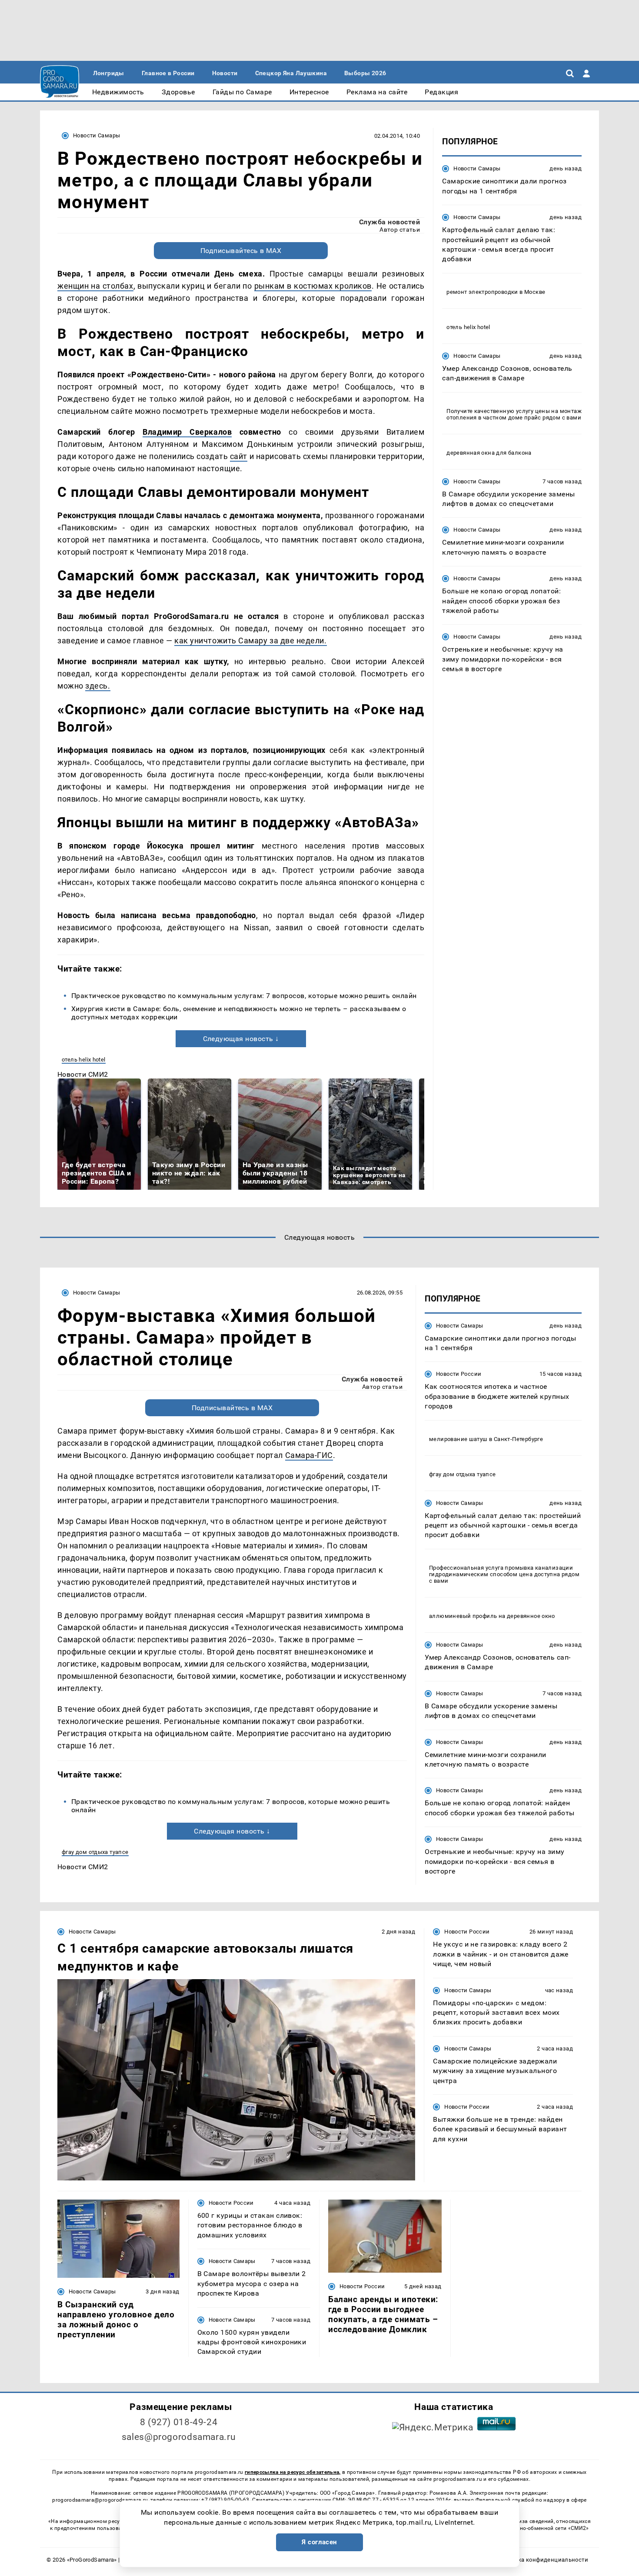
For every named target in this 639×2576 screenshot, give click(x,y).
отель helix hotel (84, 1060)
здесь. (98, 686)
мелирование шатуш (458, 1439)
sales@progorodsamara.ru (179, 2437)
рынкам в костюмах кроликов (313, 286)
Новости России (459, 1374)
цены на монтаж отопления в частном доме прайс (514, 414)
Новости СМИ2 (83, 1074)
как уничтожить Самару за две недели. (250, 641)
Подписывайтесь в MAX (241, 251)
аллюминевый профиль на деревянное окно (492, 1616)
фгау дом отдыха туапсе (95, 1852)
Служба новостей (389, 222)
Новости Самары (97, 135)
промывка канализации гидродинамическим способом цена (501, 1571)
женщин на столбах (95, 286)
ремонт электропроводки (482, 291)
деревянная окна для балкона (489, 452)
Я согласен (319, 2542)
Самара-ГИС (309, 1455)
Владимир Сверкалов (187, 432)
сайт (239, 456)
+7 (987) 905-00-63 (225, 2500)
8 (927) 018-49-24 (179, 2422)
